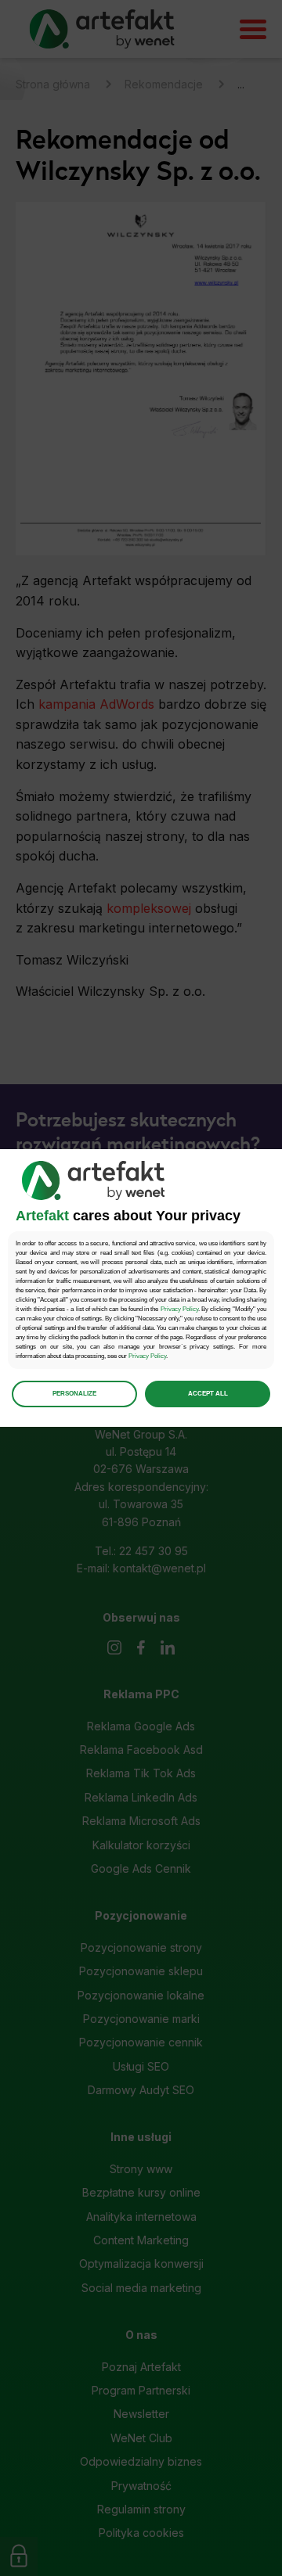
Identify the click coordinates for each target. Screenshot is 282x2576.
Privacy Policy (179, 1309)
